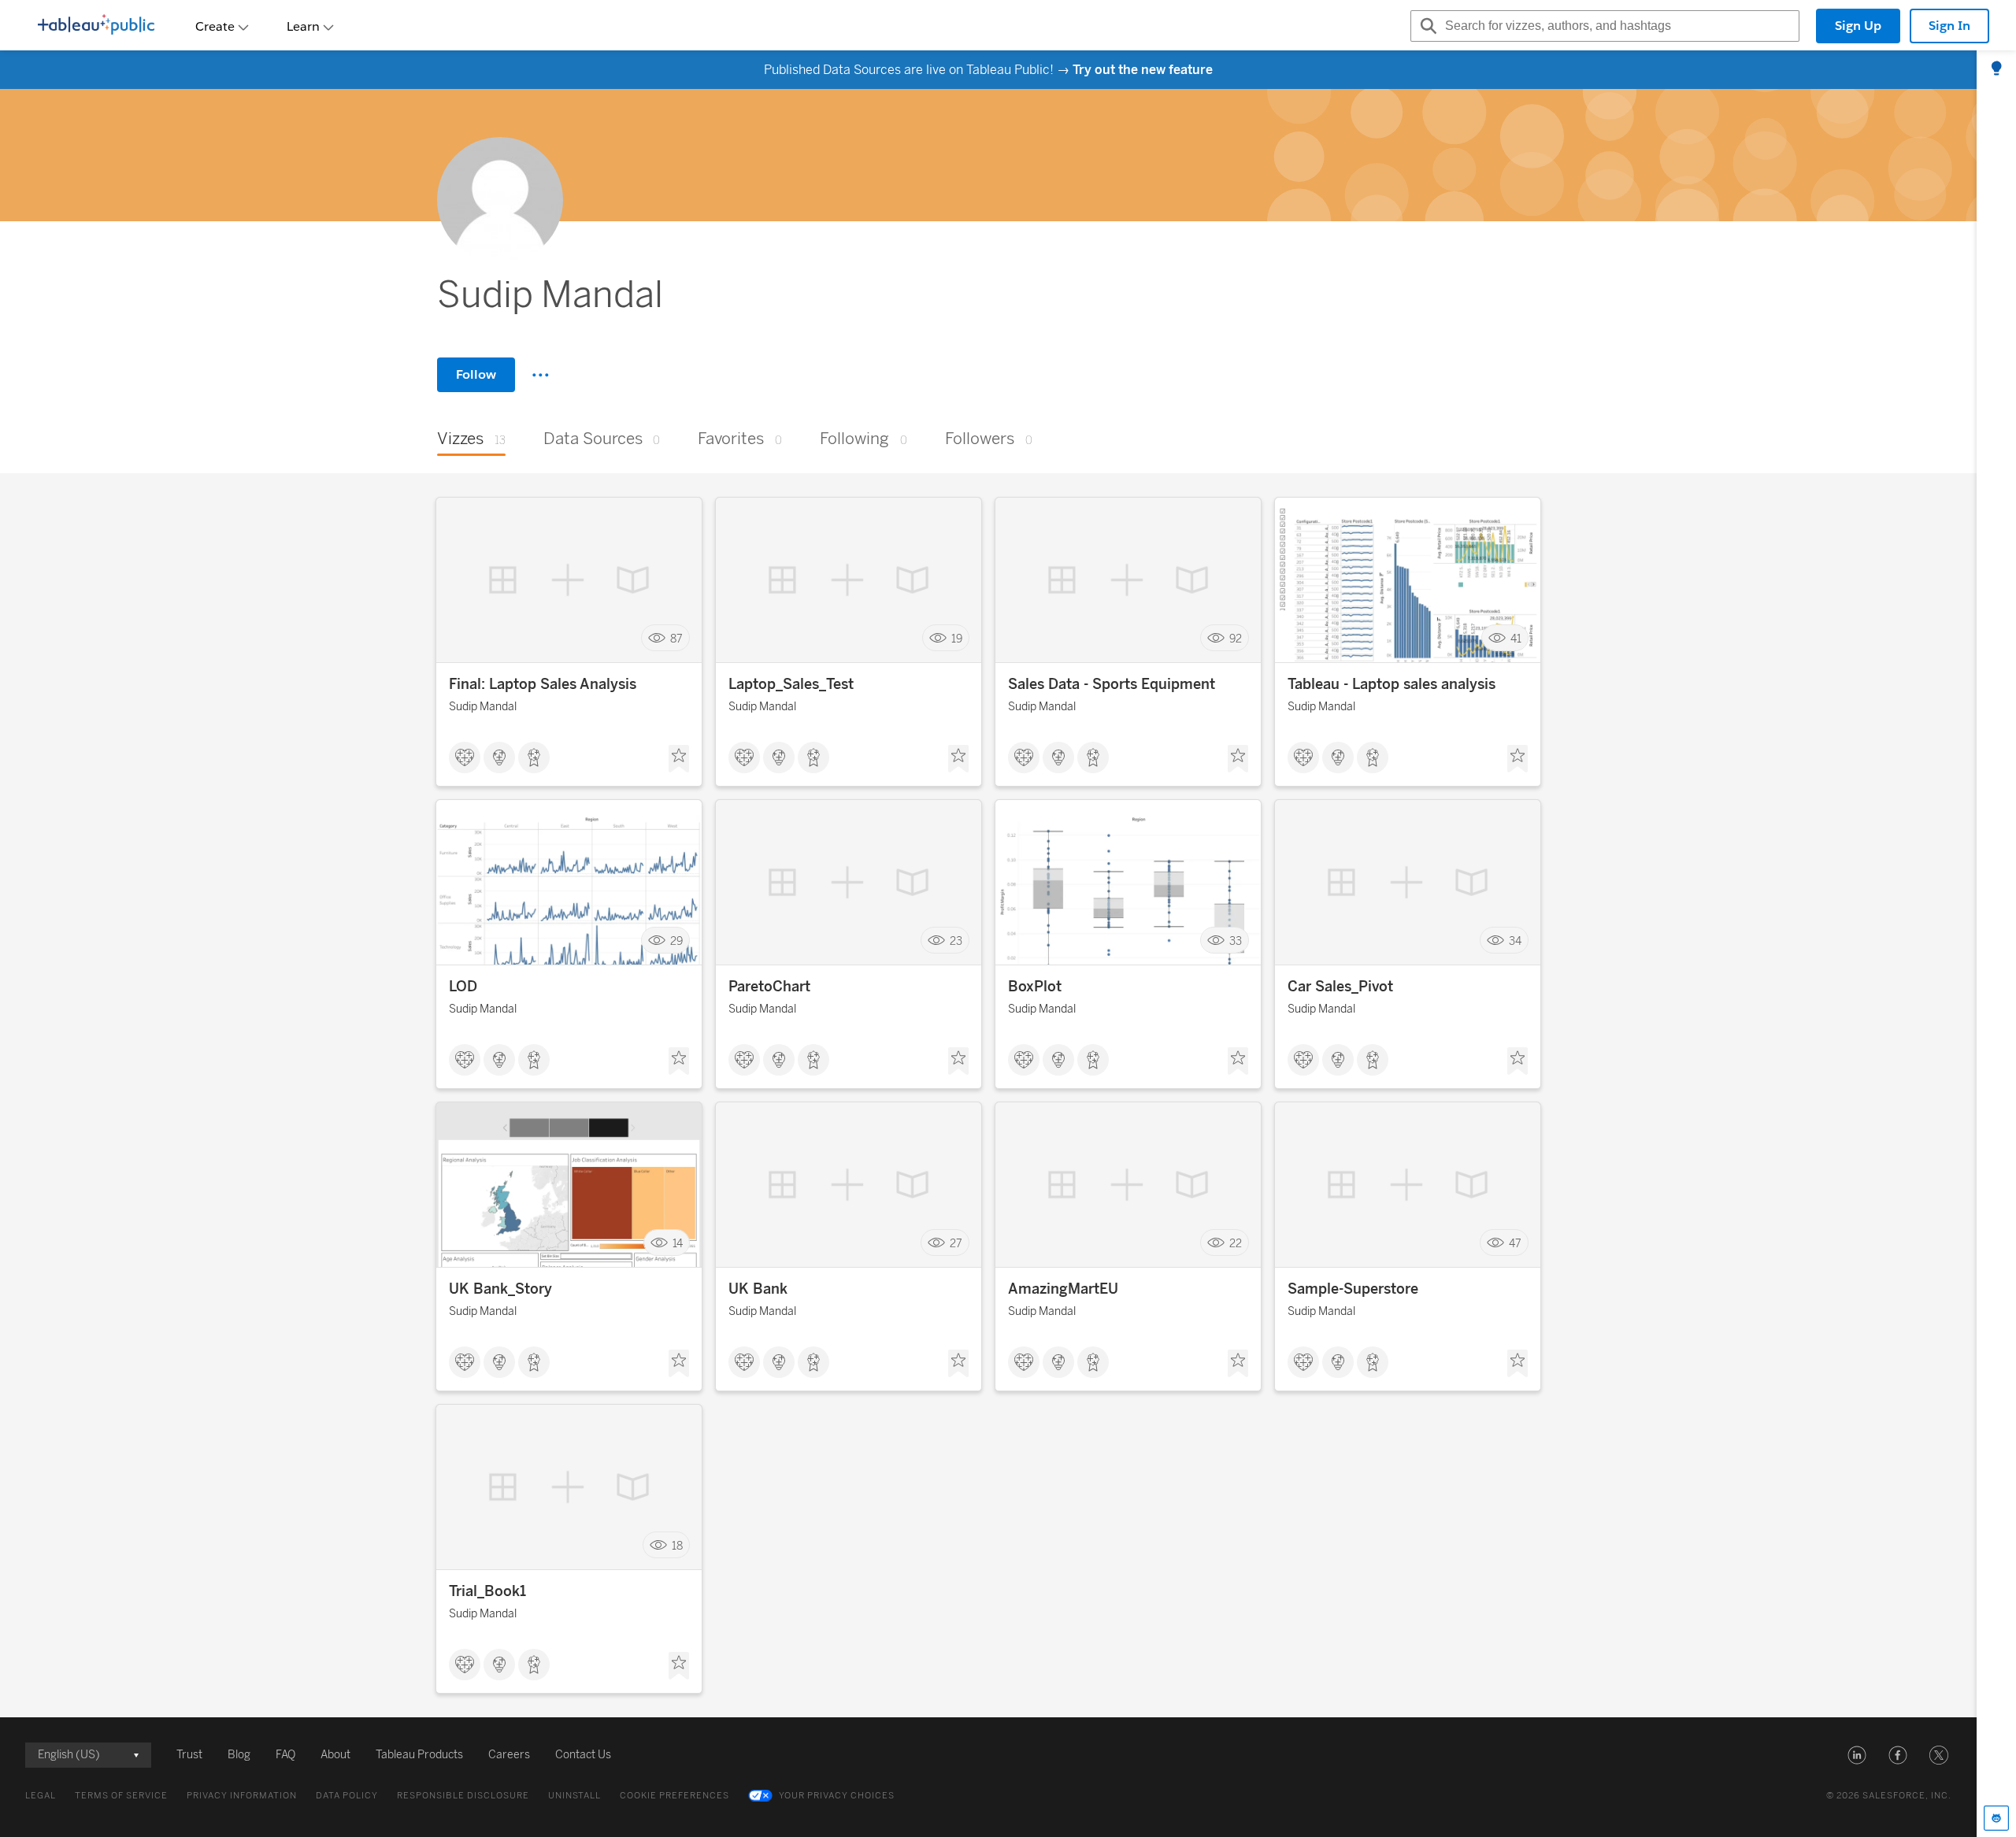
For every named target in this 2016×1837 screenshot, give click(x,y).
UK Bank (758, 1289)
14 (678, 1243)
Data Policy (347, 1796)
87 (676, 638)
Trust (189, 1755)
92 (1236, 638)
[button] (1857, 1755)
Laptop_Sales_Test (791, 684)
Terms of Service (121, 1796)
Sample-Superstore (1353, 1289)
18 (677, 1545)
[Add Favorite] (679, 759)
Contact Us (583, 1755)
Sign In (1949, 26)
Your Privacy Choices (837, 1796)
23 (956, 941)
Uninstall (574, 1796)
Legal (41, 1796)
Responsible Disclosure (463, 1796)
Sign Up (1858, 26)
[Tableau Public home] (96, 26)
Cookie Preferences (674, 1796)
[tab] (1996, 69)
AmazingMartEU (1063, 1289)
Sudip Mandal (483, 707)
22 (1236, 1243)
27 (956, 1243)
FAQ (285, 1755)
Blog (239, 1755)
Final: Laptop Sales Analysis (543, 684)
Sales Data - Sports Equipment (1112, 684)
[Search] (1426, 26)
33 (1236, 941)
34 (1515, 941)
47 (1515, 1243)
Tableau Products (419, 1755)
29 (676, 941)
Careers (509, 1755)
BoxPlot (1035, 987)
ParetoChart (769, 987)
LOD (463, 987)
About (335, 1755)
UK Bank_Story (500, 1289)
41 (1516, 638)
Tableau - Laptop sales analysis (1392, 684)
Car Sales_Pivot (1340, 987)
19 (957, 638)
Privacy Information (242, 1796)
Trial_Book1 (487, 1591)
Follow (476, 374)
